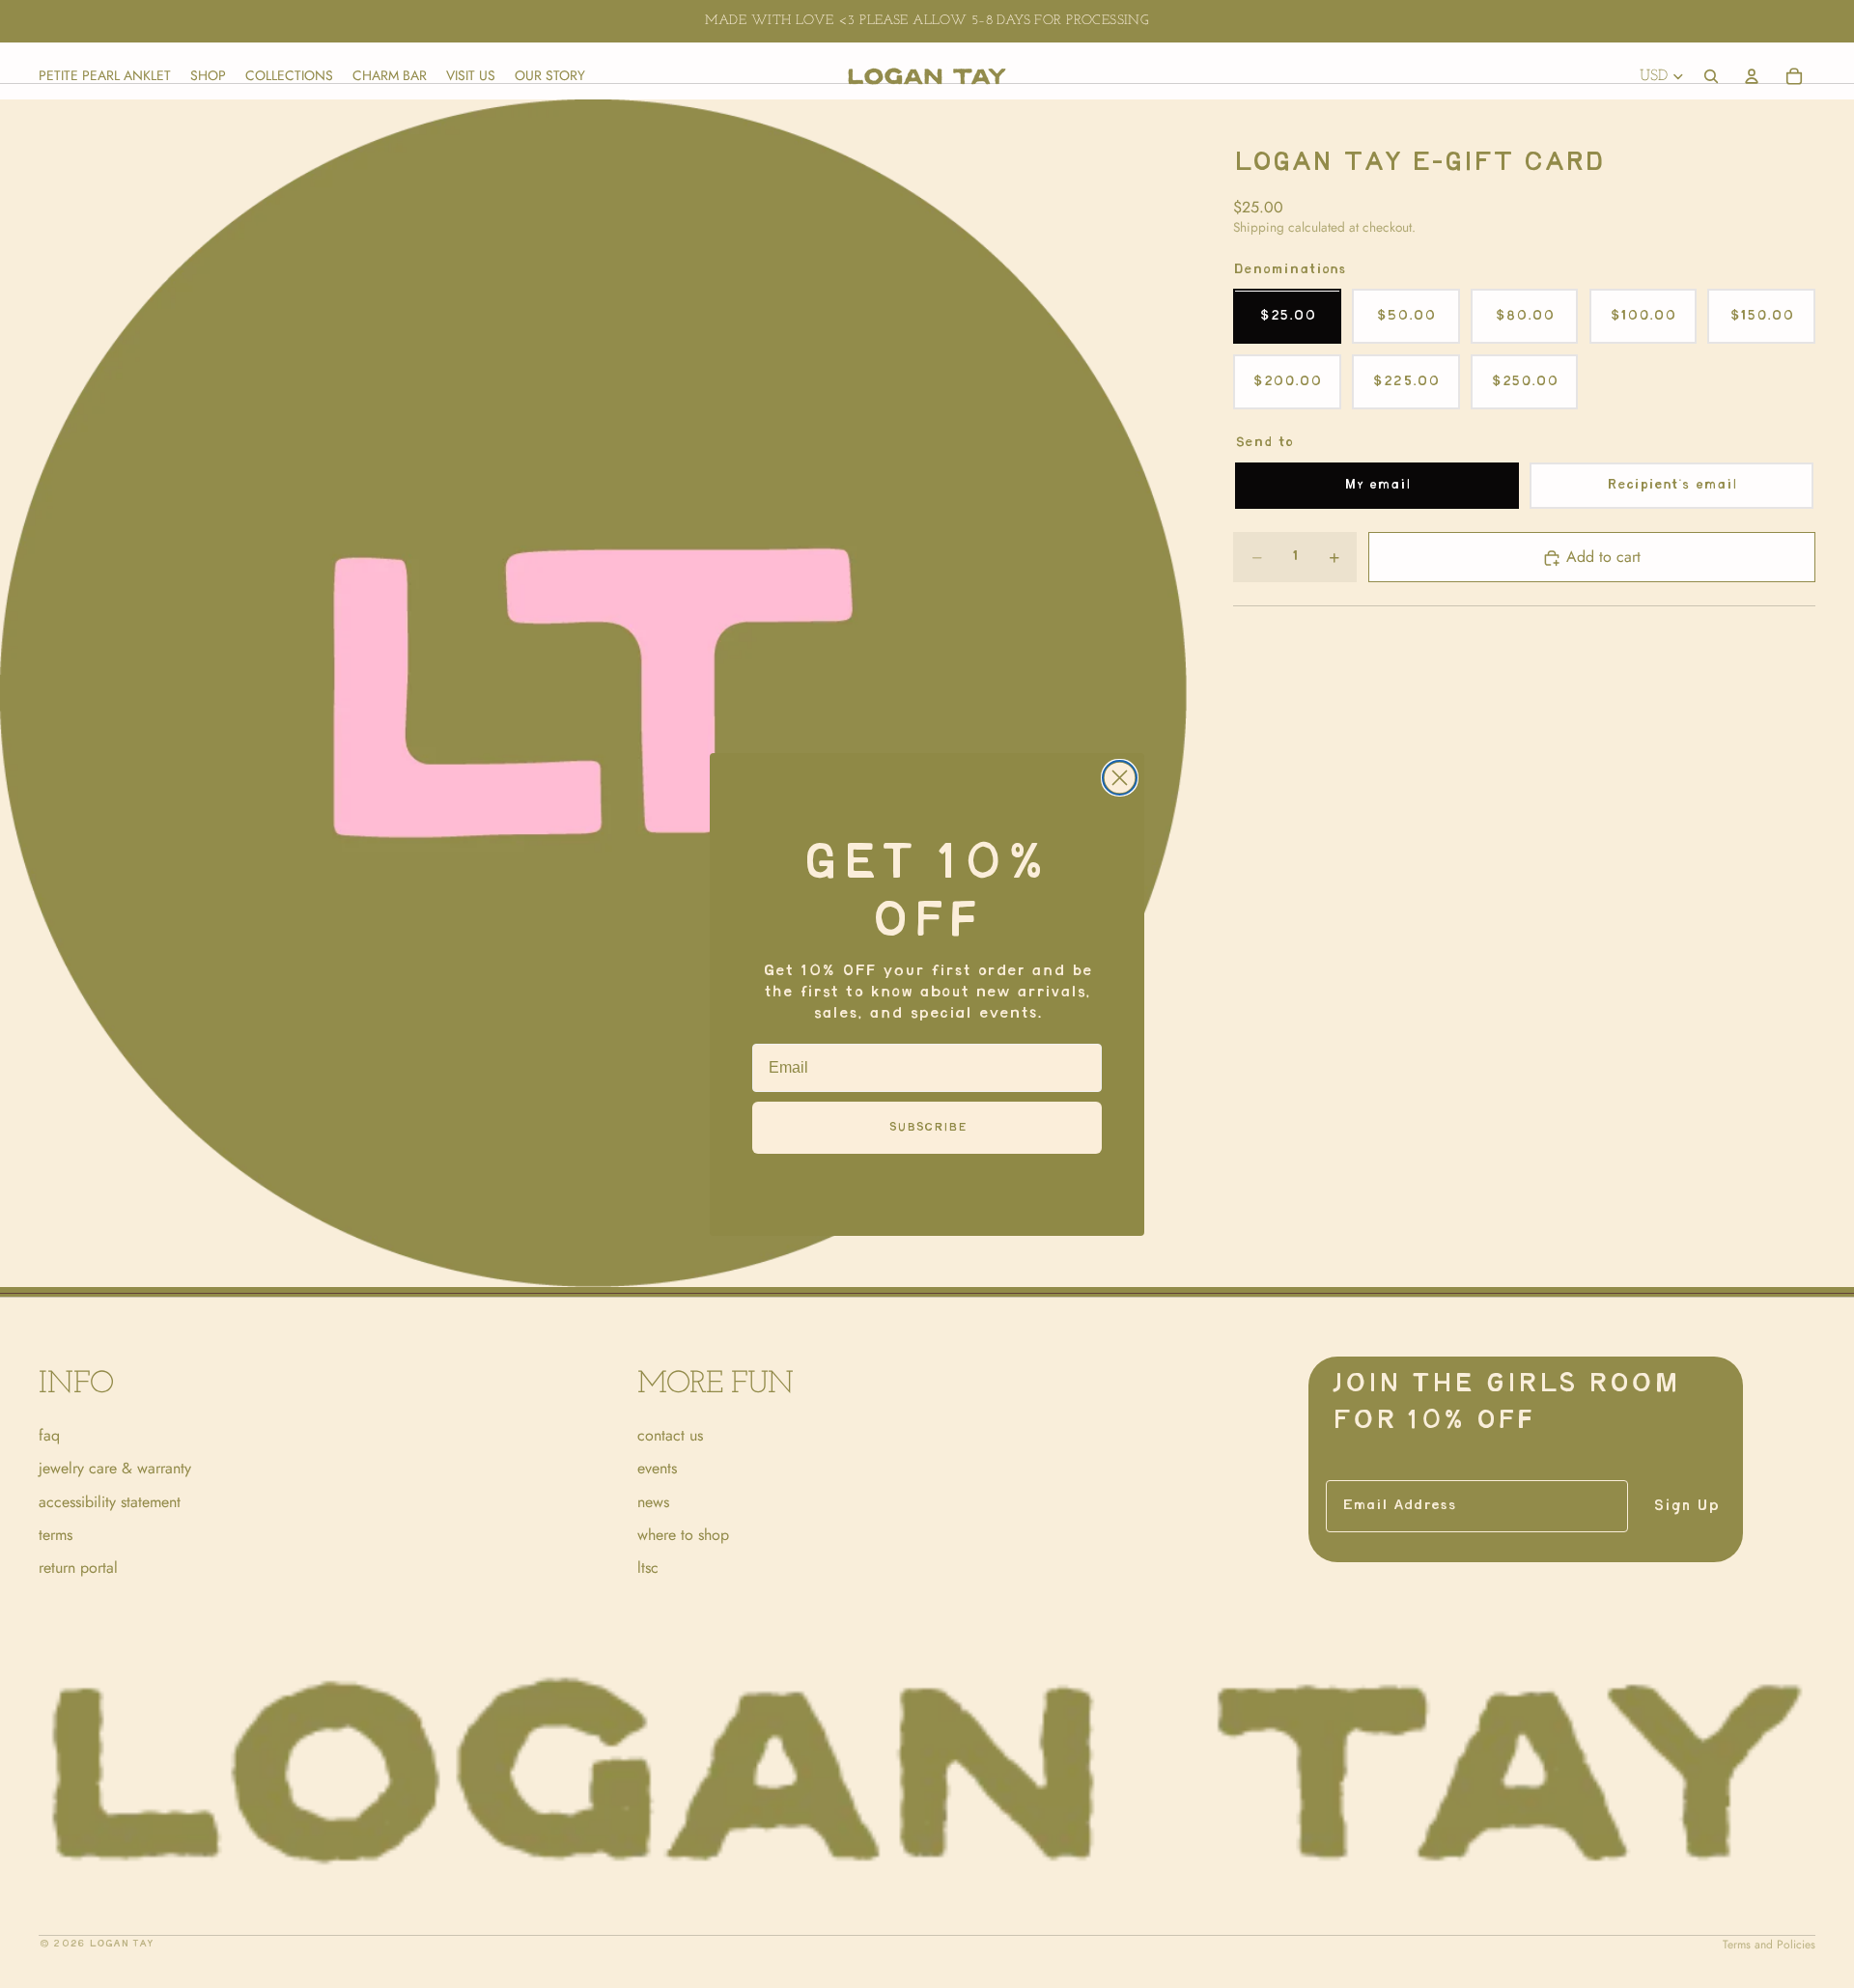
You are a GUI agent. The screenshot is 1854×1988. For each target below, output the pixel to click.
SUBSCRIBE (927, 1127)
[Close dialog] (1120, 778)
